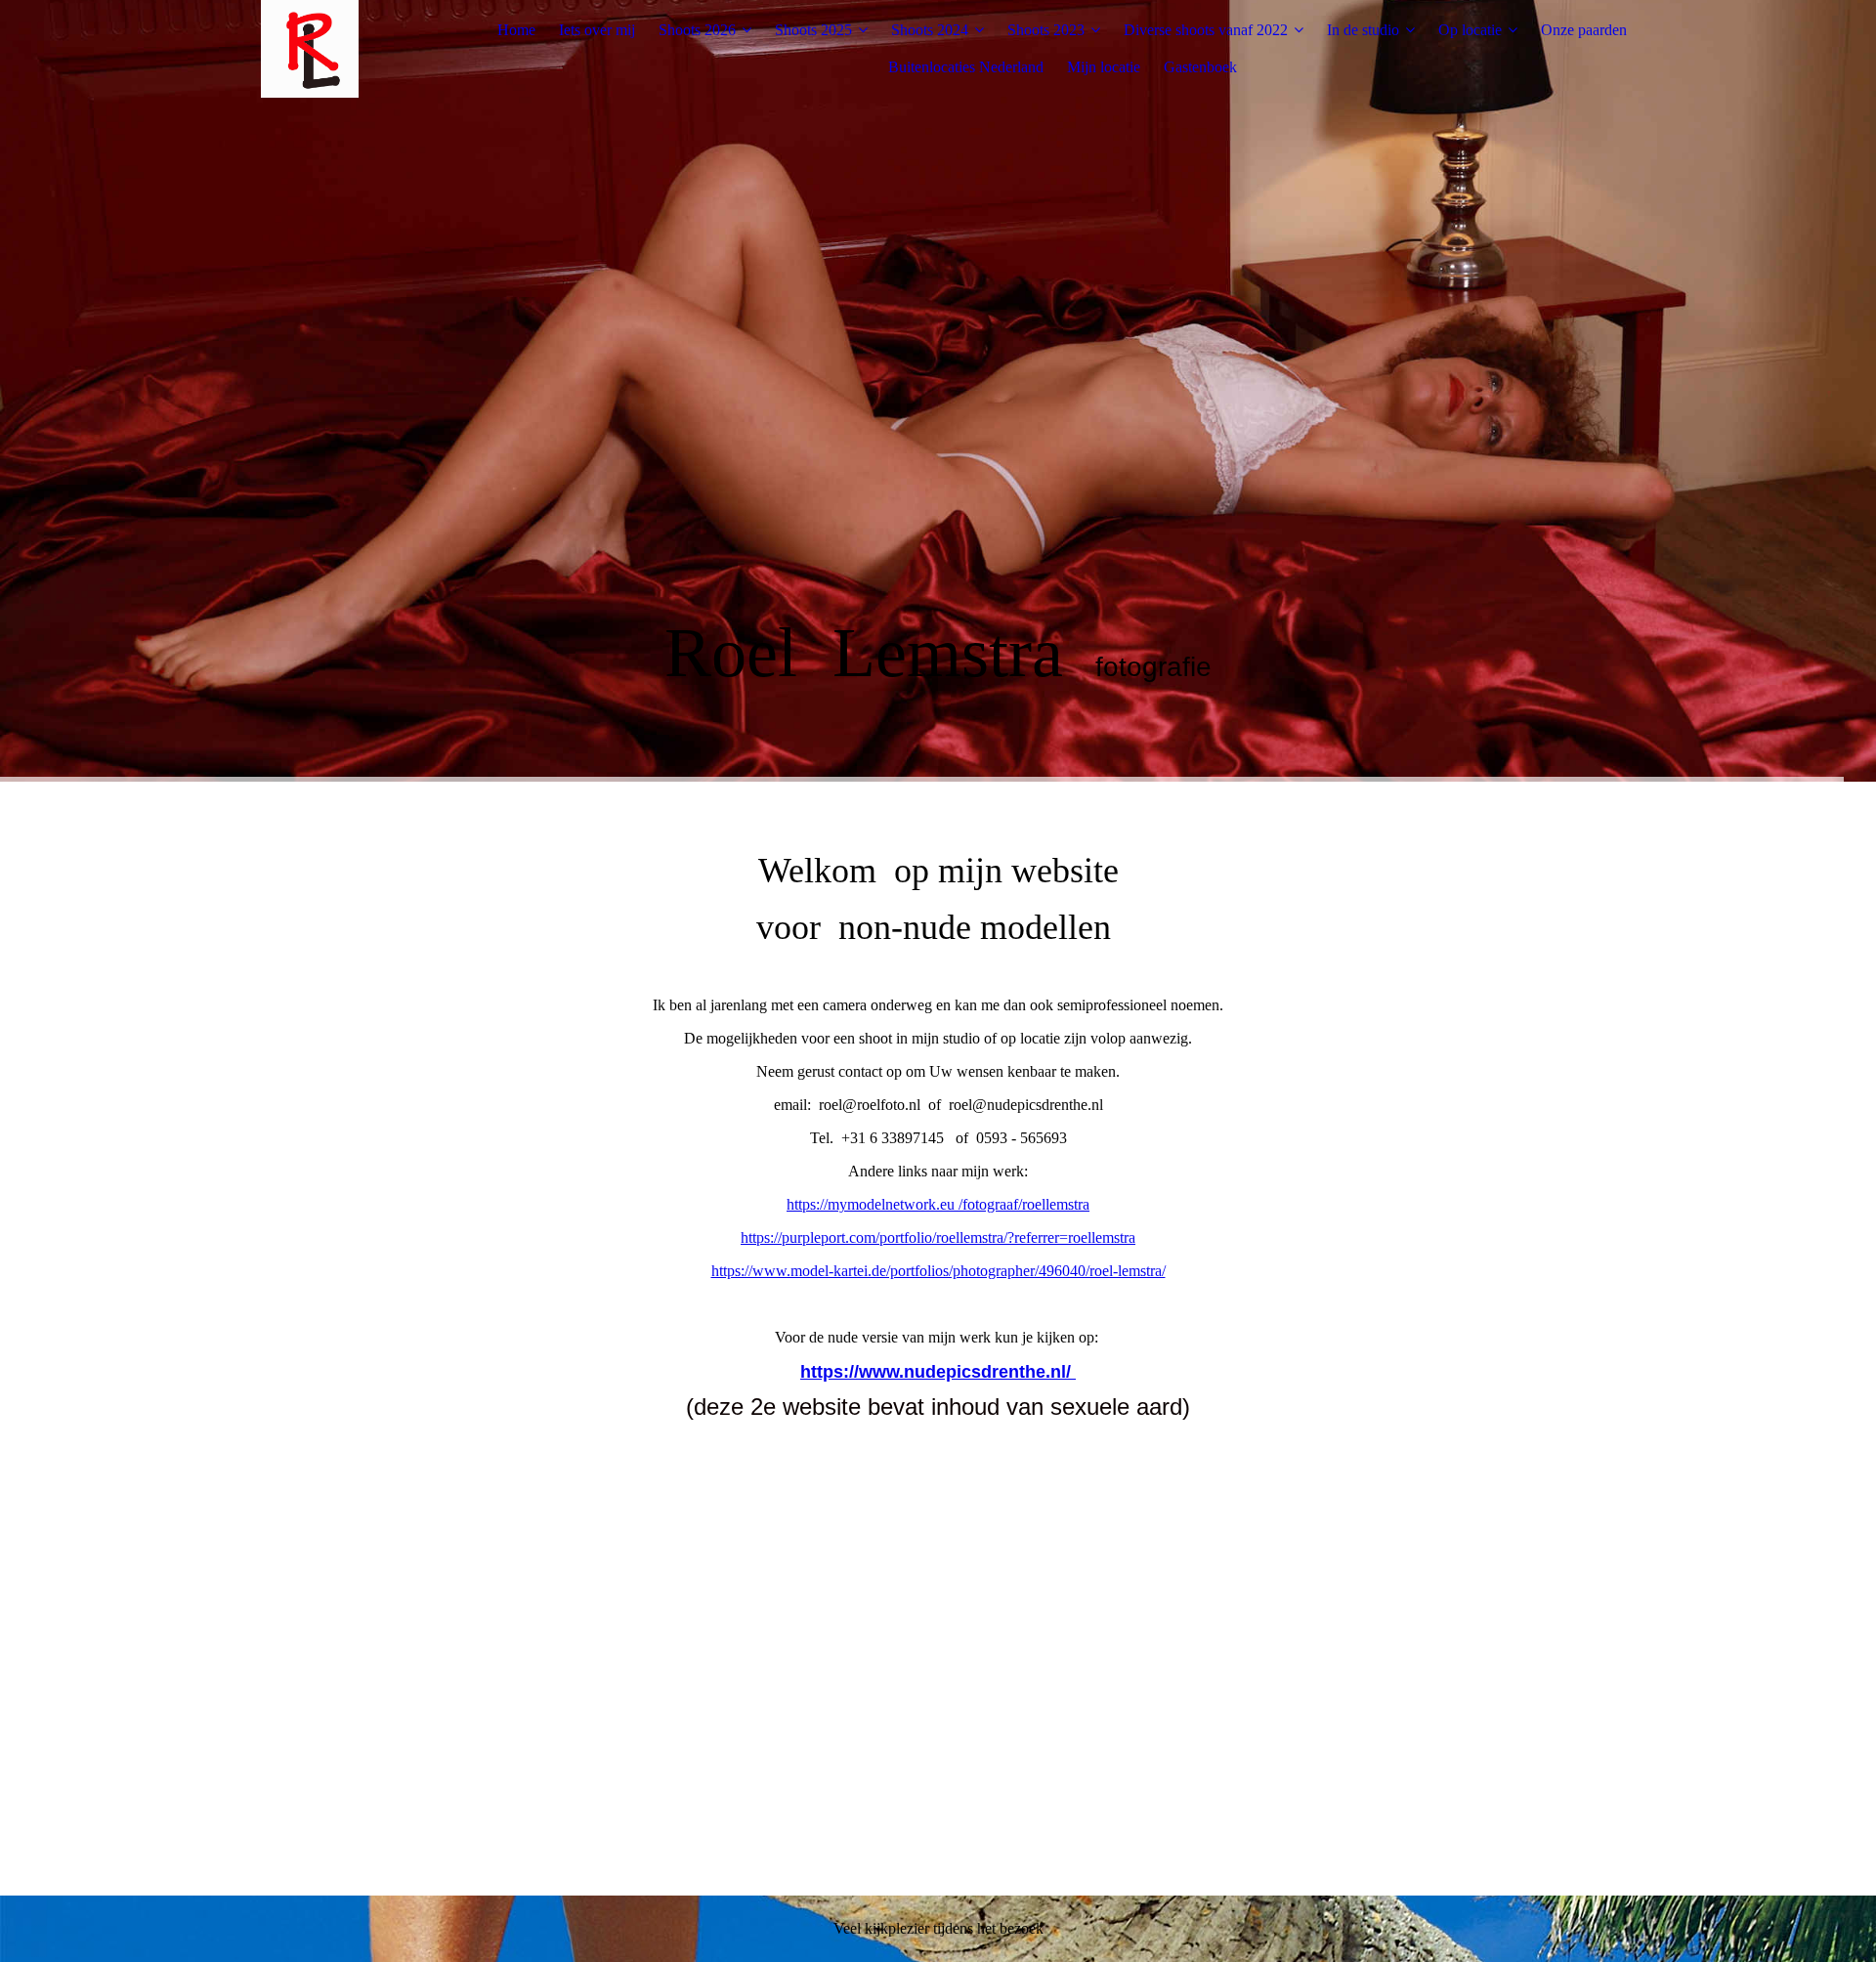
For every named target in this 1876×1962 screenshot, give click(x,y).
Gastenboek (1200, 67)
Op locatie (1470, 30)
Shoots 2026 (697, 30)
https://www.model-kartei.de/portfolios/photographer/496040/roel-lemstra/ (938, 1271)
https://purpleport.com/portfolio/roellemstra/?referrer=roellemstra (938, 1237)
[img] (310, 49)
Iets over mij (597, 30)
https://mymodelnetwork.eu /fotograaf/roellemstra (938, 1204)
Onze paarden (1584, 30)
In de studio (1363, 30)
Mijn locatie (1104, 67)
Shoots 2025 (813, 30)
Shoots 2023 (1046, 30)
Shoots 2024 (930, 30)
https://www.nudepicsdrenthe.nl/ (938, 1372)
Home (516, 30)
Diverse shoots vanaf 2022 (1206, 30)
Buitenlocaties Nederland (966, 67)
